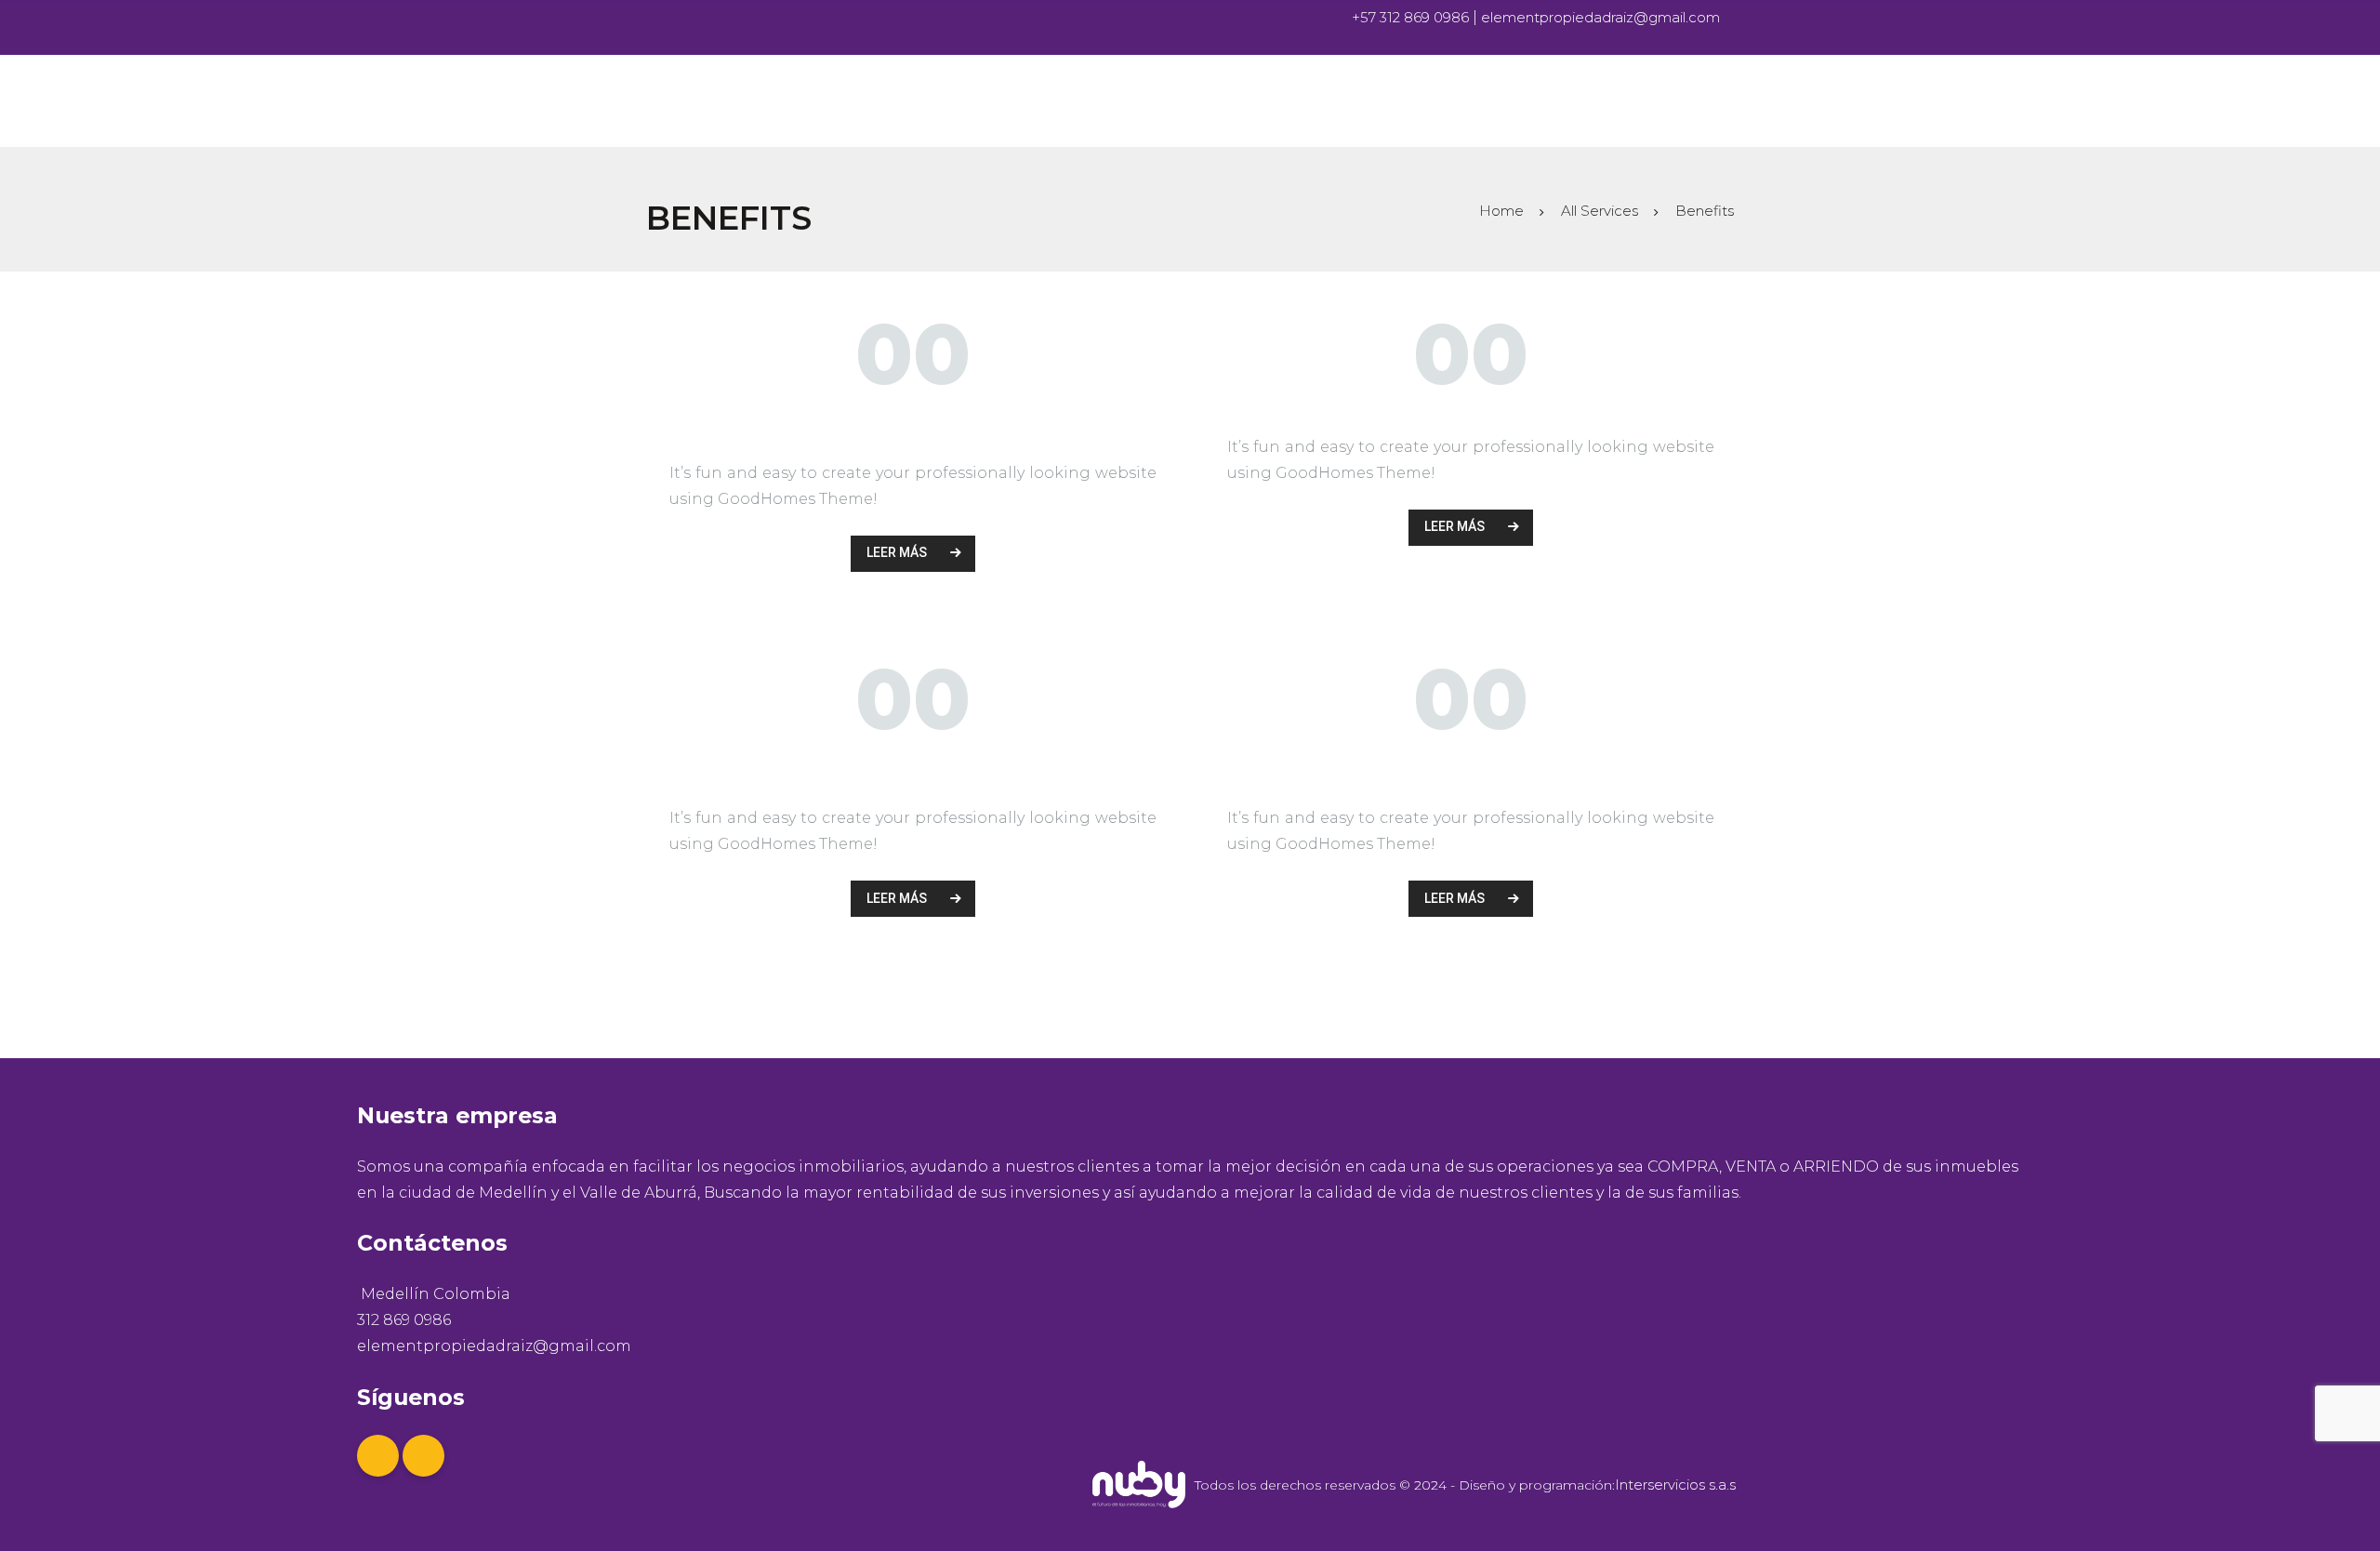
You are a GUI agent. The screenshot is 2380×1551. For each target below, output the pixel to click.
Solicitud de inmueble (913, 421)
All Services (1600, 211)
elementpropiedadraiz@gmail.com (1600, 17)
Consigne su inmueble (913, 766)
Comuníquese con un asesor (1471, 408)
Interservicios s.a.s (1675, 1485)
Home (1501, 211)
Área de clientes (1471, 766)
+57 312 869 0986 (1412, 17)
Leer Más (897, 552)
